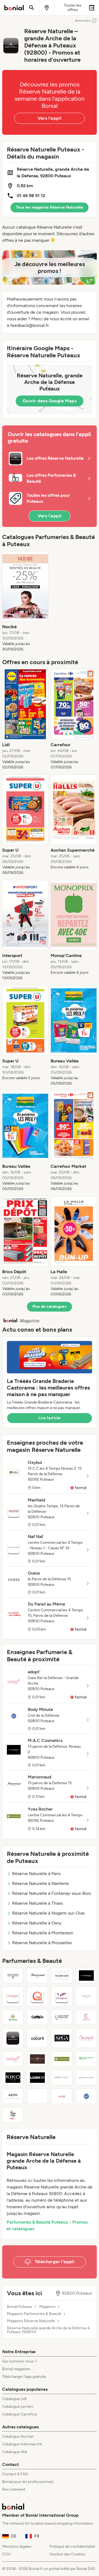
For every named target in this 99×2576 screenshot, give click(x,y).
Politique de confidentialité (72, 2546)
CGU (6, 2554)
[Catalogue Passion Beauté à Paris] (37, 2059)
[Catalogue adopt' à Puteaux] (13, 2059)
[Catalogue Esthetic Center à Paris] (86, 2017)
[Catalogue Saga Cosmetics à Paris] (62, 2038)
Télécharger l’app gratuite (24, 2377)
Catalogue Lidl (14, 2399)
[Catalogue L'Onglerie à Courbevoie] (62, 1996)
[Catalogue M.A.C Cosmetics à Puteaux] (86, 1976)
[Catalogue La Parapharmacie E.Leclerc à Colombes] (86, 2059)
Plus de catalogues (50, 1307)
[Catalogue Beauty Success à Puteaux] (86, 2078)
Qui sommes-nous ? (20, 2361)
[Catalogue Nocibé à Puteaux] (62, 2096)
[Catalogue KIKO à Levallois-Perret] (13, 2078)
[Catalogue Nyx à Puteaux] (13, 2096)
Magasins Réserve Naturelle (31, 2321)
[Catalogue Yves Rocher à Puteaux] (62, 2059)
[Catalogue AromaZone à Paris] (62, 2078)
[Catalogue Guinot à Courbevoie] (86, 2038)
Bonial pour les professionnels (28, 2482)
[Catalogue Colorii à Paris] (37, 2038)
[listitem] (25, 602)
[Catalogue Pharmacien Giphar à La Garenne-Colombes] (13, 2017)
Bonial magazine (16, 2369)
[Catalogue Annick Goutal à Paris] (86, 1996)
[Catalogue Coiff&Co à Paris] (37, 2017)
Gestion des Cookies (67, 2554)
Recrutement (14, 2489)
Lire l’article (50, 1418)
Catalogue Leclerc (18, 2407)
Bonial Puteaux (20, 2307)
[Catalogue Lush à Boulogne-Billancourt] (37, 2078)
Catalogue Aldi (15, 2452)
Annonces (83, 21)
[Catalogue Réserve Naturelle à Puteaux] (13, 2038)
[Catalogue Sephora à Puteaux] (13, 1976)
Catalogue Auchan (18, 2436)
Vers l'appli (50, 118)
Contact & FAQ (15, 2474)
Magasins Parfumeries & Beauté (34, 2314)
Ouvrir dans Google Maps (50, 401)
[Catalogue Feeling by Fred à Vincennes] (37, 2096)
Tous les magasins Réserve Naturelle (50, 207)
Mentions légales (17, 2546)
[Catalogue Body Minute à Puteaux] (86, 2096)
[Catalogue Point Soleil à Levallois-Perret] (37, 1996)
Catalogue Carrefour (20, 2414)
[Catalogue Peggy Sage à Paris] (13, 2115)
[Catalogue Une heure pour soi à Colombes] (62, 2017)
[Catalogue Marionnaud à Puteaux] (37, 1976)
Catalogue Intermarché (22, 2444)
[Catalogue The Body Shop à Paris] (62, 1976)
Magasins (47, 2307)
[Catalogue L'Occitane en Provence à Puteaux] (13, 1996)
